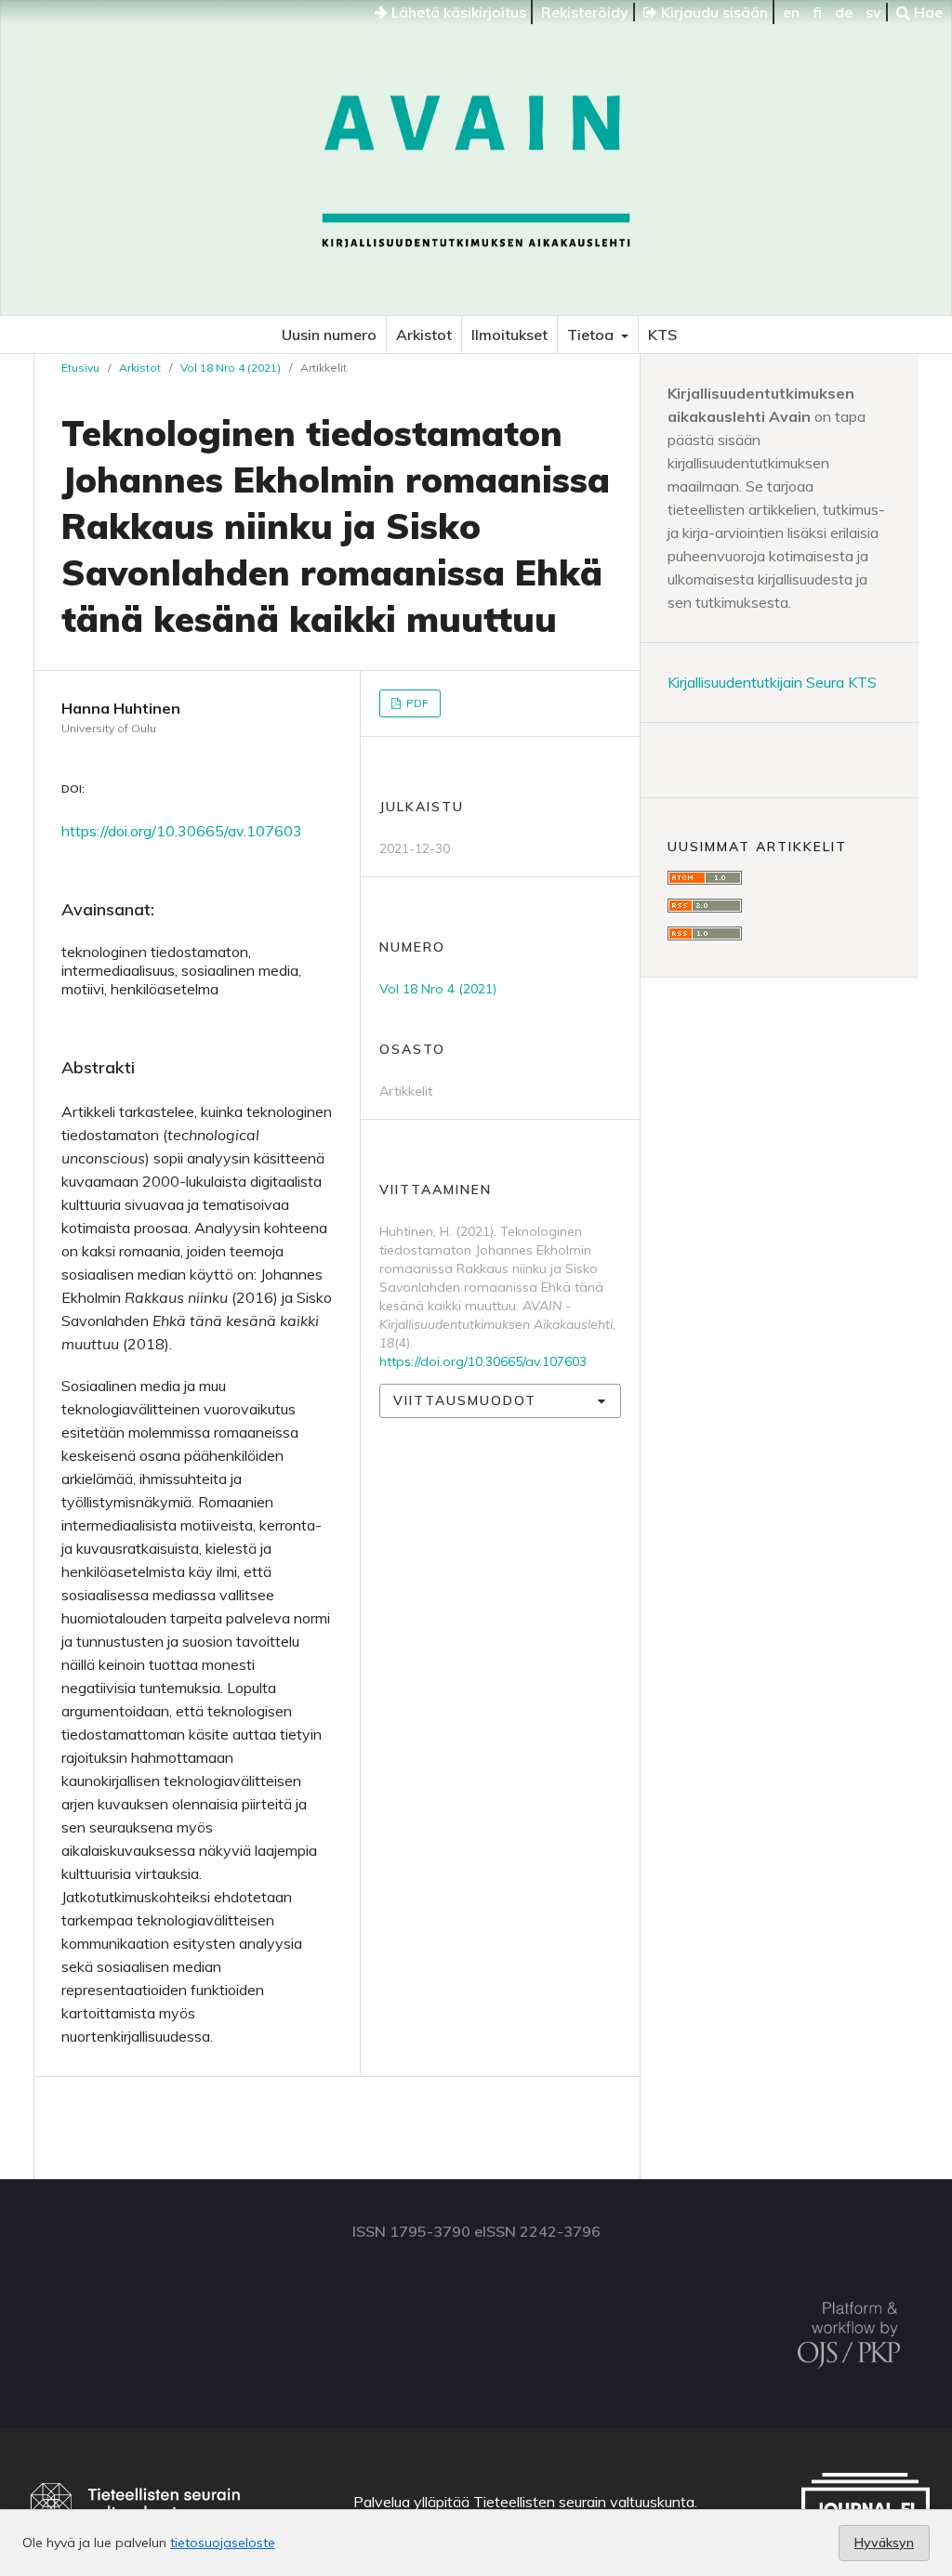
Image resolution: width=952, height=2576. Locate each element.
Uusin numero (329, 335)
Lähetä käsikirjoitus (457, 12)
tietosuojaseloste (223, 2543)
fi (817, 12)
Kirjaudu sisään (713, 12)
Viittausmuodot (465, 1400)
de (844, 12)
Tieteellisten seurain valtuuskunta (584, 2502)
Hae (926, 12)
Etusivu (80, 368)
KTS (662, 335)
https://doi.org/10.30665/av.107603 (182, 831)
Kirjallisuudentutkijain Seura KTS (772, 682)
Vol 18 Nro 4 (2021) (231, 368)
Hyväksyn (884, 2543)
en (791, 12)
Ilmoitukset (509, 335)
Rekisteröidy (585, 12)
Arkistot (424, 335)
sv (873, 12)
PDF (416, 703)
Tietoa (592, 335)
